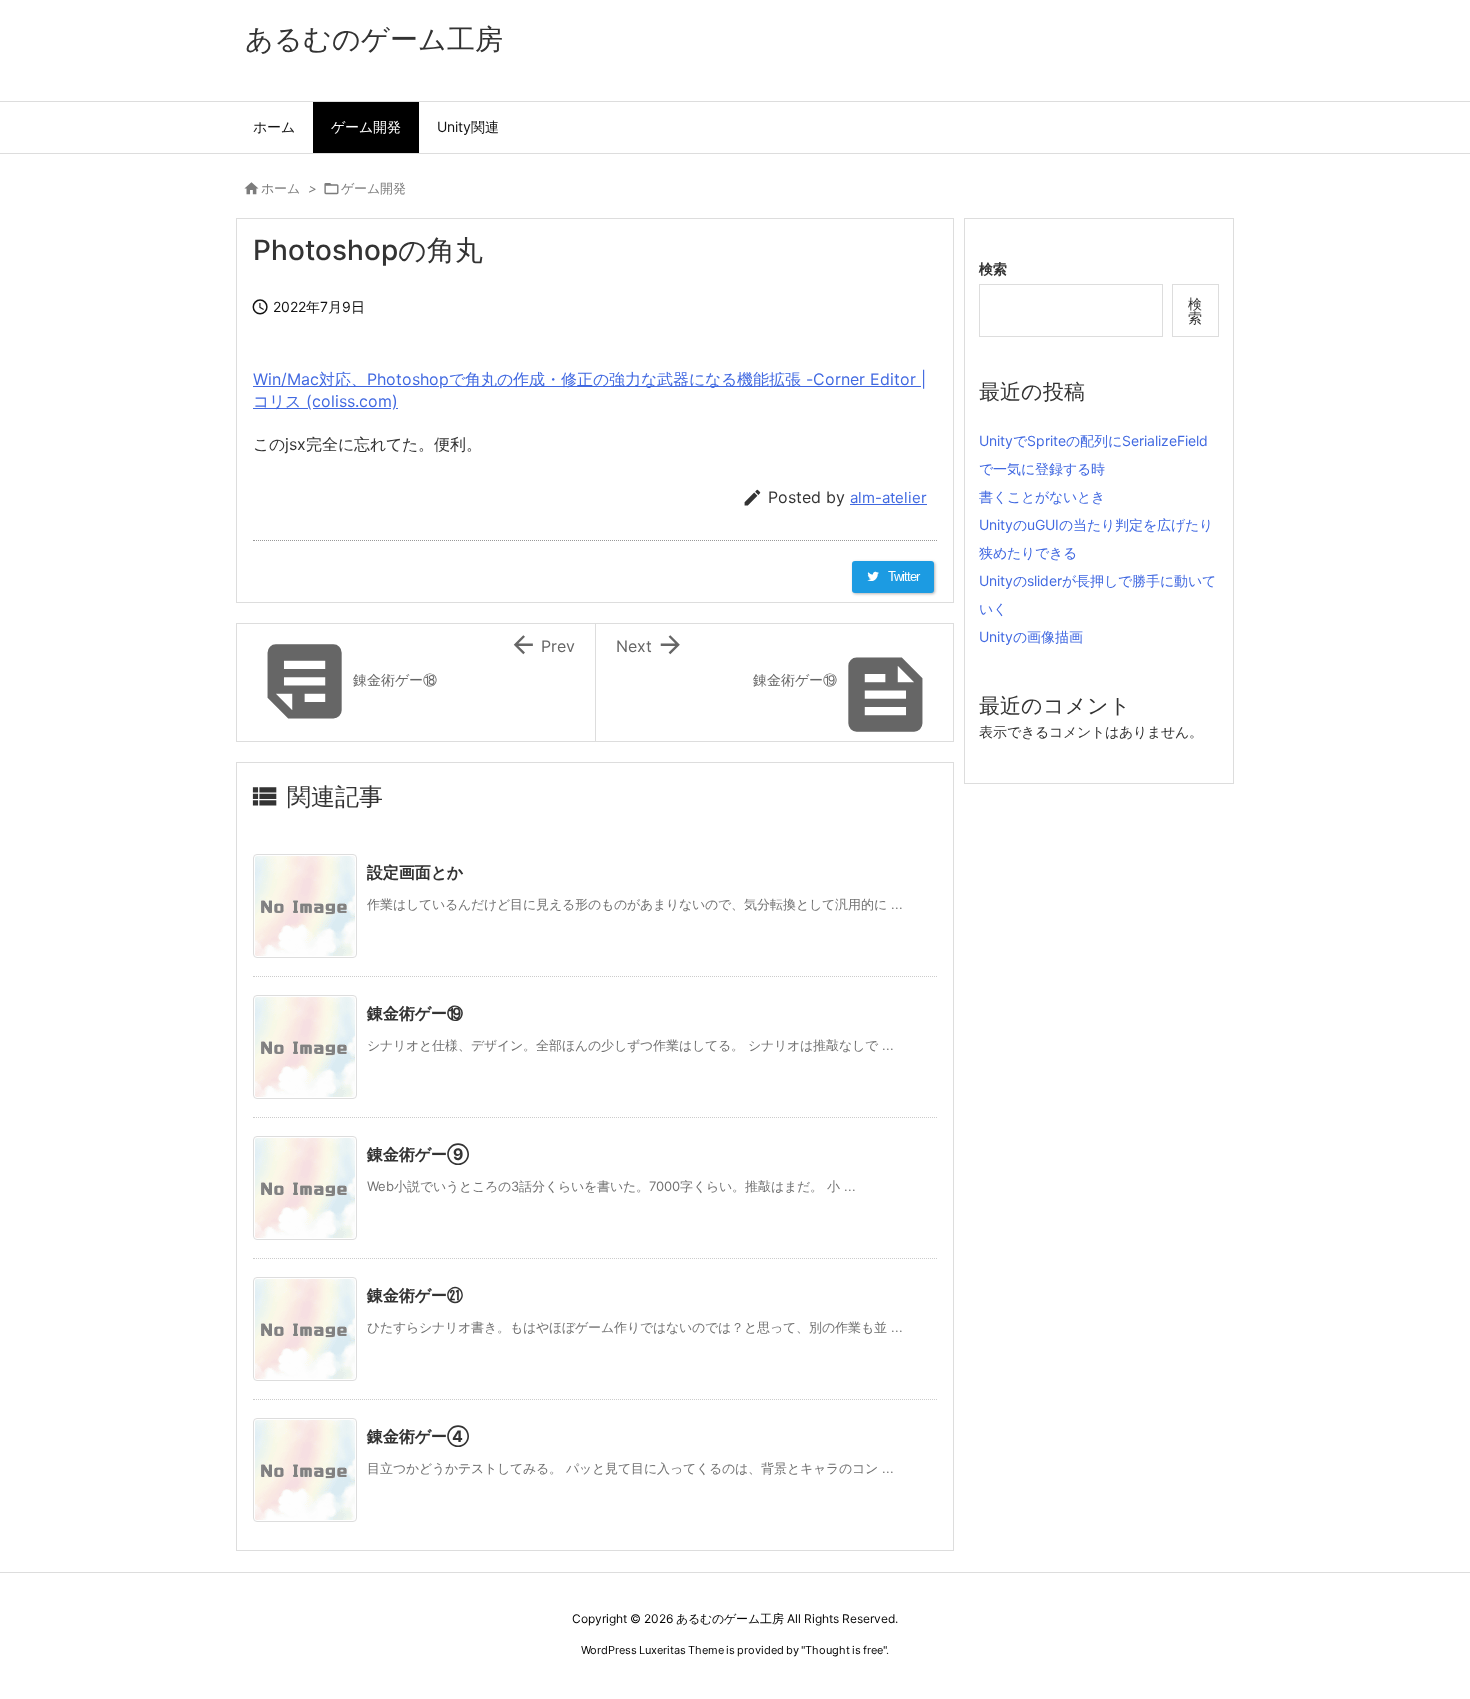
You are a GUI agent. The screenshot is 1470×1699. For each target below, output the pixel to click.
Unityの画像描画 (1031, 636)
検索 (993, 268)
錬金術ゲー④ (418, 1436)
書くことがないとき (1042, 496)
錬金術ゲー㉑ (415, 1295)
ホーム (280, 188)
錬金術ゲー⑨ (418, 1154)
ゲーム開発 (373, 188)
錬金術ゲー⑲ (415, 1013)
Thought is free (844, 1650)
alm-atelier (888, 497)
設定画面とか (415, 872)
